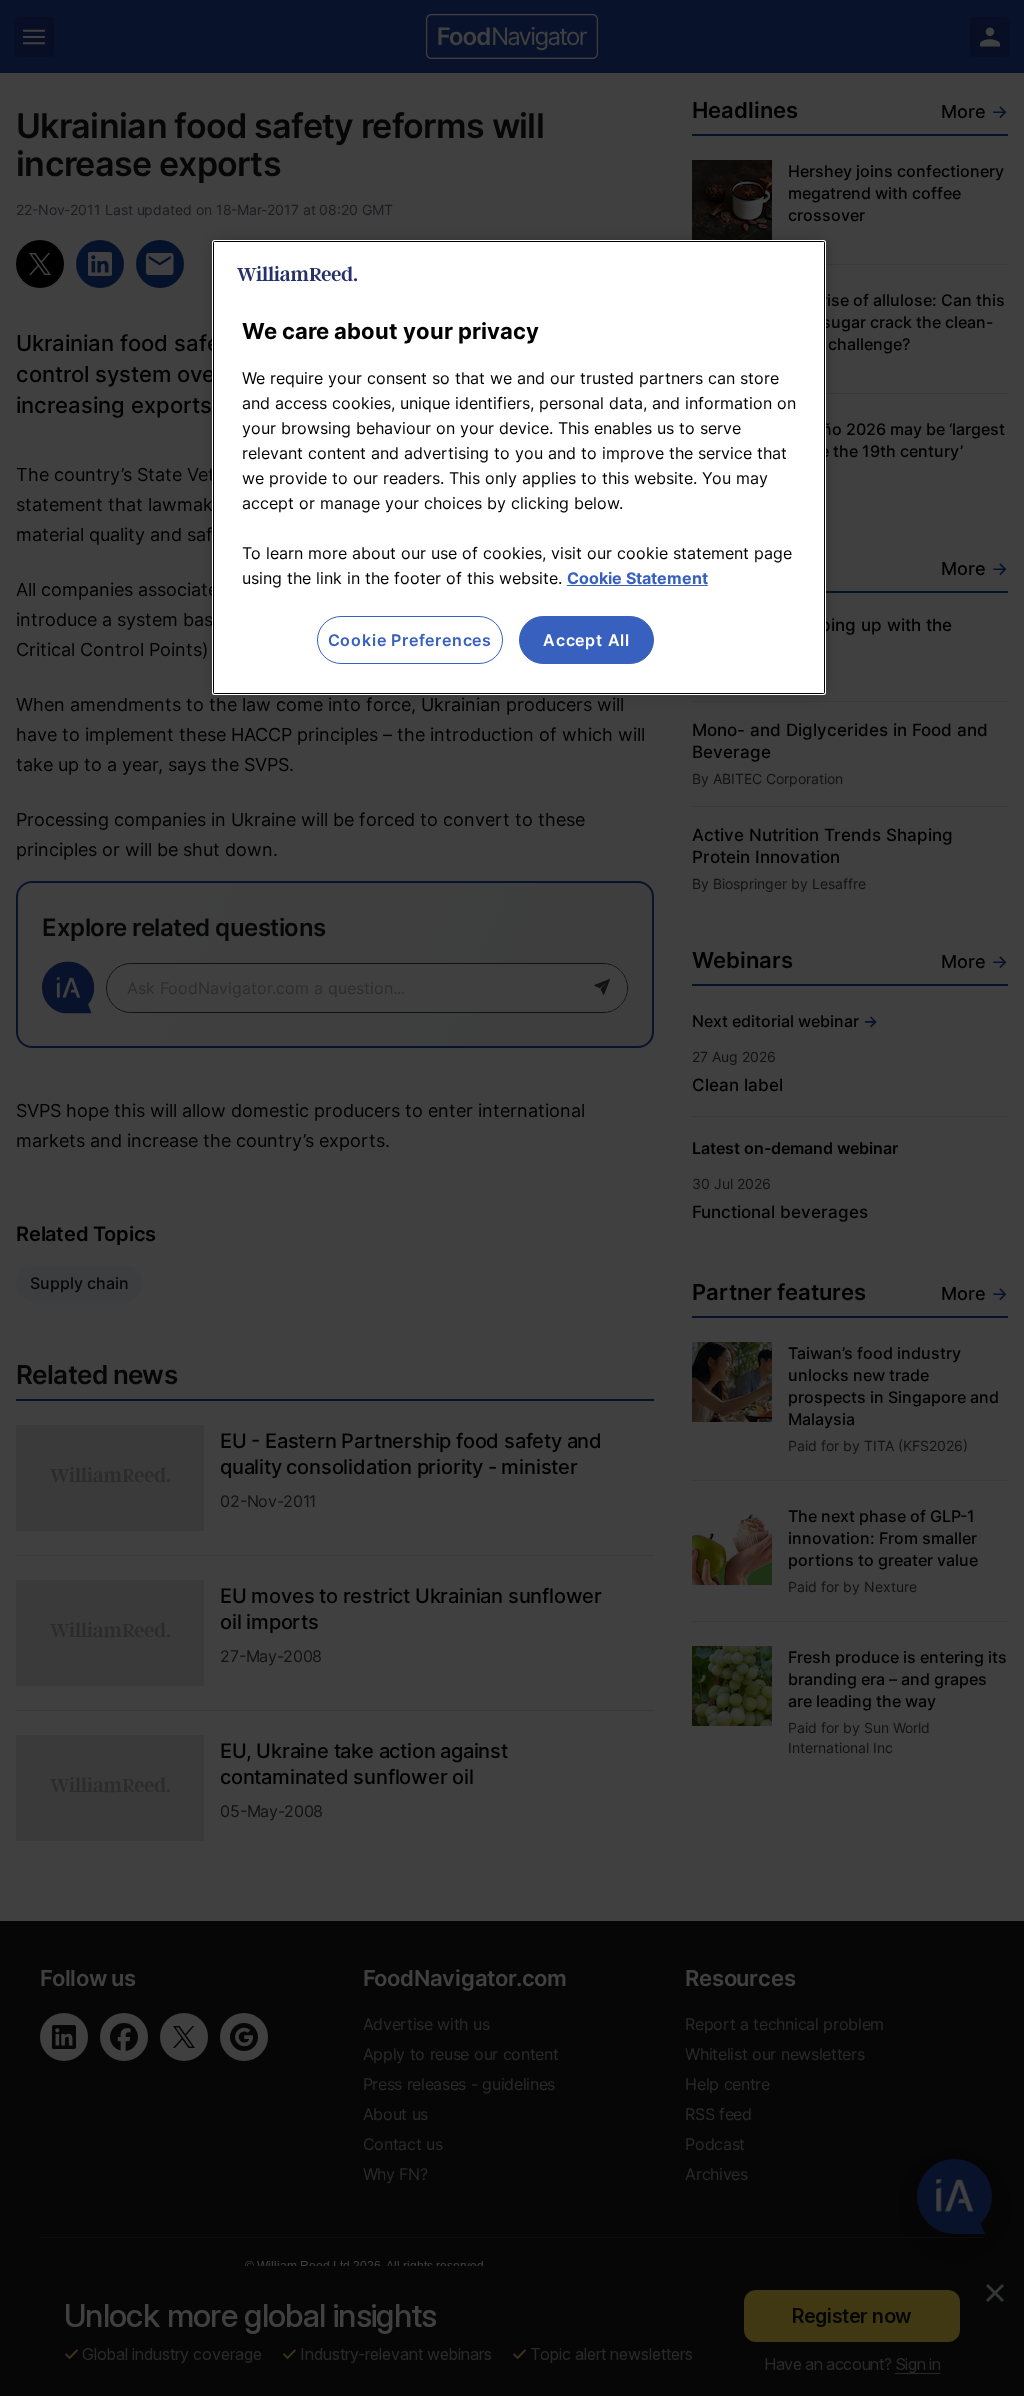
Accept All (586, 640)
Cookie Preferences (410, 640)
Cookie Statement (637, 578)
